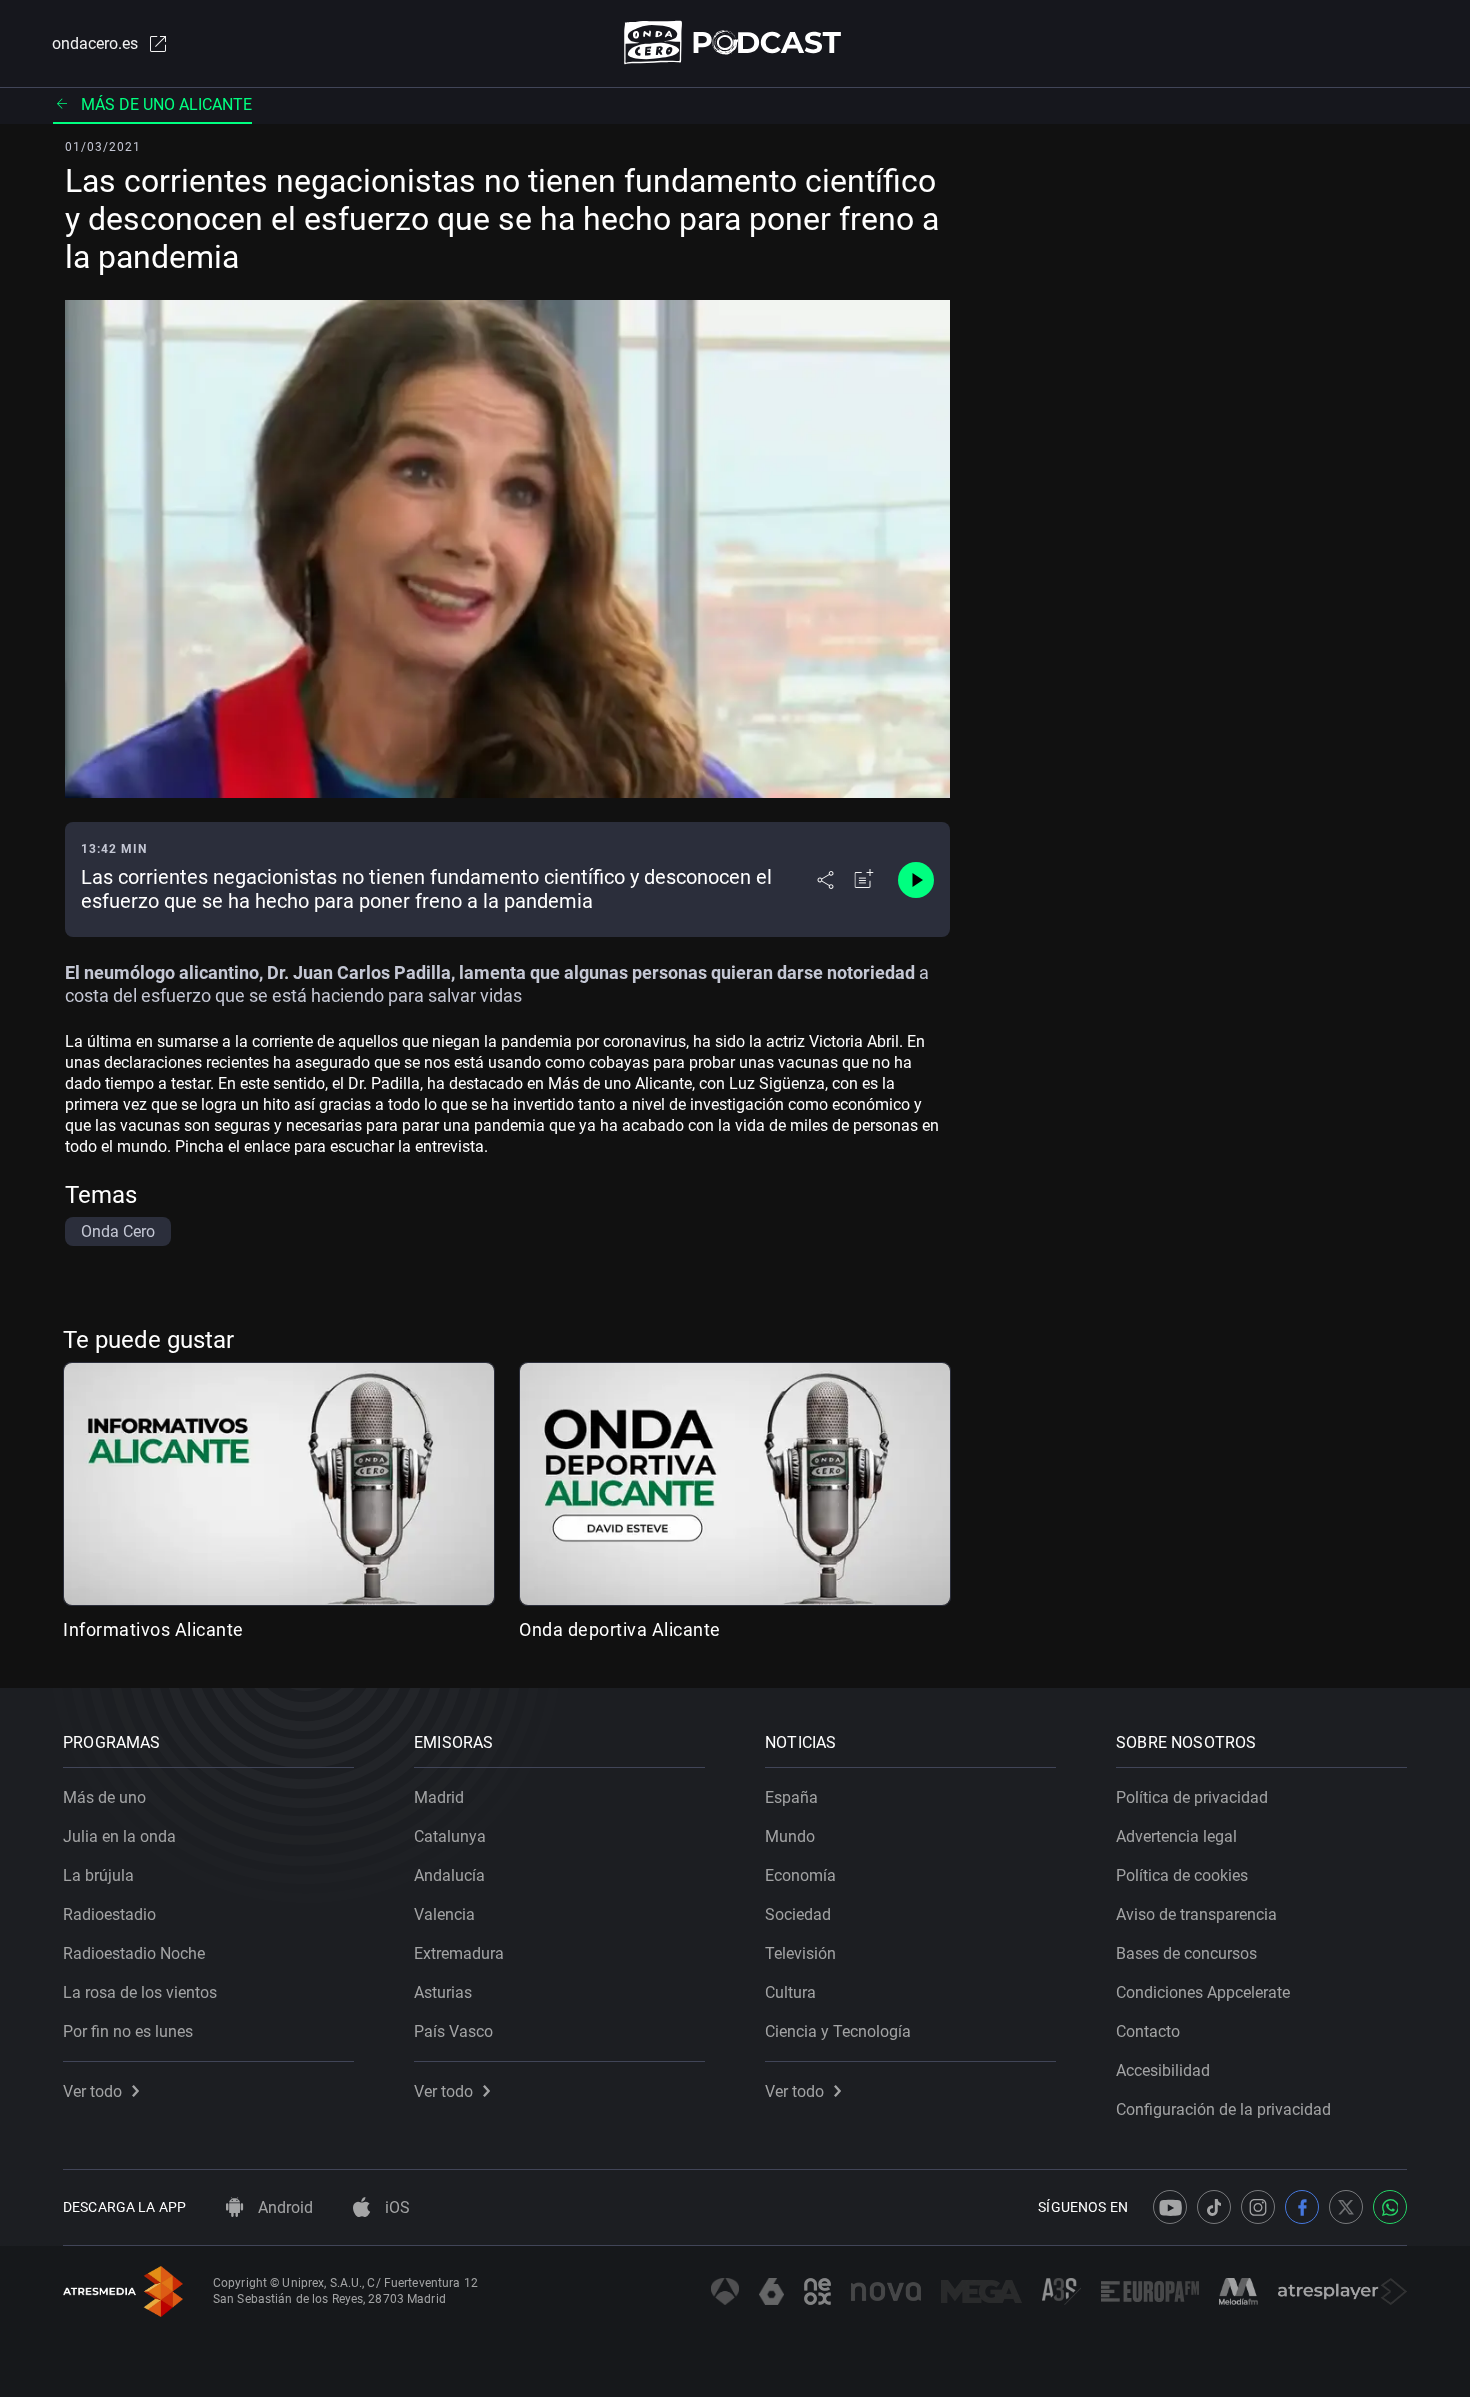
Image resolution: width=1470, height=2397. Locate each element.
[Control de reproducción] (916, 880)
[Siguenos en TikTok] (1214, 2207)
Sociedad (798, 1914)
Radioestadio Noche (134, 1953)
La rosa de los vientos (140, 1992)
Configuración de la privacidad (1223, 2109)
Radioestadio (109, 1914)
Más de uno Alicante (166, 104)
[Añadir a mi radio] (864, 880)
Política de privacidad (1192, 1797)
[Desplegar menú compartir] (825, 880)
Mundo (790, 1836)
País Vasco (453, 2031)
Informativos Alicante (153, 1629)
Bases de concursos (1186, 1953)
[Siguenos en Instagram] (1258, 2207)
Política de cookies (1182, 1875)
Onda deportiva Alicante (620, 1629)
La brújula (98, 1875)
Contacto (1148, 2031)
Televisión (800, 1953)
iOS (395, 2207)
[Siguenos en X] (1346, 2207)
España (791, 1797)
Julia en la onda (119, 1836)
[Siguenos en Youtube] (1170, 2207)
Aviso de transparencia (1196, 1914)
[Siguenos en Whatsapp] (1390, 2207)
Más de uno (104, 1797)
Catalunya (450, 1836)
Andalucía (449, 1875)
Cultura (790, 1992)
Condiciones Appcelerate (1203, 1992)
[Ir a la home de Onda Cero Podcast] (735, 42)
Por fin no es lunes (128, 2031)
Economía (800, 1875)
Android (283, 2207)
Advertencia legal (1176, 1836)
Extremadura (459, 1953)
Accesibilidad (1163, 2070)
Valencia (444, 1914)
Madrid (439, 1797)
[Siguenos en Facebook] (1302, 2207)
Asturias (443, 1992)
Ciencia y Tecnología (838, 2031)
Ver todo (92, 2091)
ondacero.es (95, 43)
